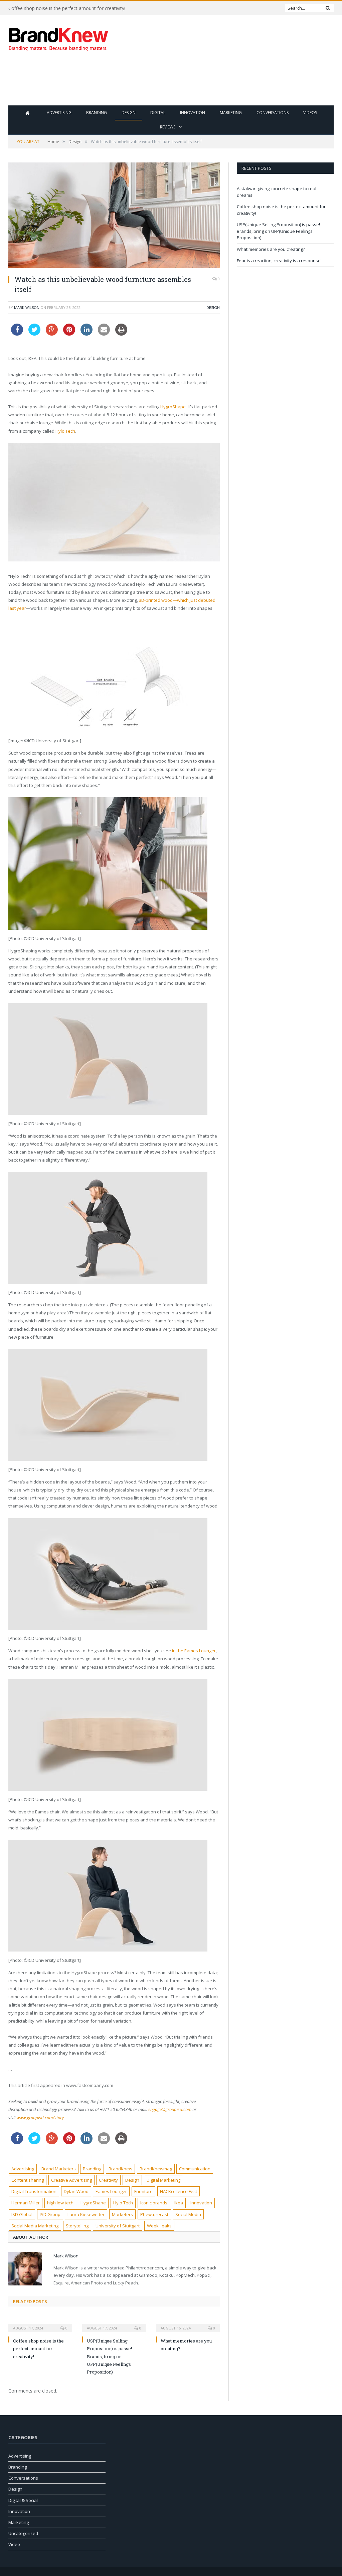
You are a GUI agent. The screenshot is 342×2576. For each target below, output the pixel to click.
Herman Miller (26, 2203)
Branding (97, 113)
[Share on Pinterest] (69, 334)
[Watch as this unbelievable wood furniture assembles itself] (114, 216)
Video (14, 2544)
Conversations (273, 113)
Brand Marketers (59, 2169)
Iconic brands (154, 2203)
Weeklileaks (159, 2226)
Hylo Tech (65, 431)
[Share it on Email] (104, 334)
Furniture (143, 2191)
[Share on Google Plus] (52, 334)
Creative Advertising (71, 2180)
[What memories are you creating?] (188, 2323)
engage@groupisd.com (170, 2109)
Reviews (168, 127)
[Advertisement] (213, 83)
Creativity (108, 2180)
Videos (310, 113)
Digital (158, 113)
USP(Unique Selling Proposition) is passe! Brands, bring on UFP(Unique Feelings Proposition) (109, 2356)
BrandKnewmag (156, 2169)
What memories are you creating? (271, 249)
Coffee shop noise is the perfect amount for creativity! (67, 8)
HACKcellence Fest (179, 2191)
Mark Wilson (27, 307)
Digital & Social (23, 2500)
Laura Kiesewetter (86, 2214)
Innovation (193, 113)
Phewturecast (154, 2214)
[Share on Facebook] (17, 334)
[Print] (121, 334)
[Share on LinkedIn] (87, 334)
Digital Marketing (163, 2180)
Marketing (231, 113)
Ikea (179, 2203)
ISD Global (22, 2214)
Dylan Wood (76, 2191)
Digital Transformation (34, 2191)
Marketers (122, 2214)
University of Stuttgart (118, 2226)
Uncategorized (23, 2533)
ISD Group (50, 2214)
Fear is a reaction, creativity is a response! (279, 261)
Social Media (188, 2214)
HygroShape (173, 407)
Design (129, 113)
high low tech (60, 2203)
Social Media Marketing (35, 2226)
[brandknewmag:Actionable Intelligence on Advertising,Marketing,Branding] (58, 38)
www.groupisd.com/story (40, 2118)
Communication (195, 2169)
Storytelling (77, 2226)
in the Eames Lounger (194, 1651)
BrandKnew (120, 2169)
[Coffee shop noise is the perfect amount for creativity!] (40, 2323)
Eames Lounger (111, 2191)
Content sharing (28, 2180)
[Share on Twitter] (34, 334)
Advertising (59, 113)
